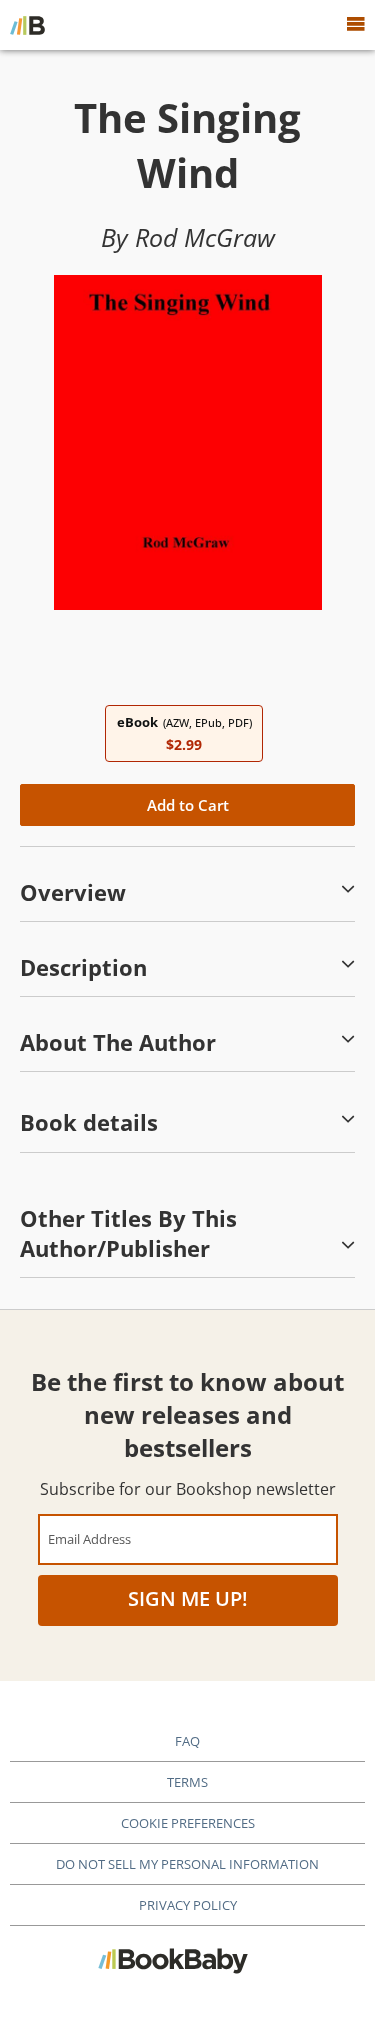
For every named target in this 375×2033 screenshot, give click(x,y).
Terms (187, 1782)
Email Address (89, 1538)
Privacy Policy (188, 1905)
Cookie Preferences (188, 1823)
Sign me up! (188, 1598)
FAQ (187, 1741)
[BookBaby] (27, 25)
